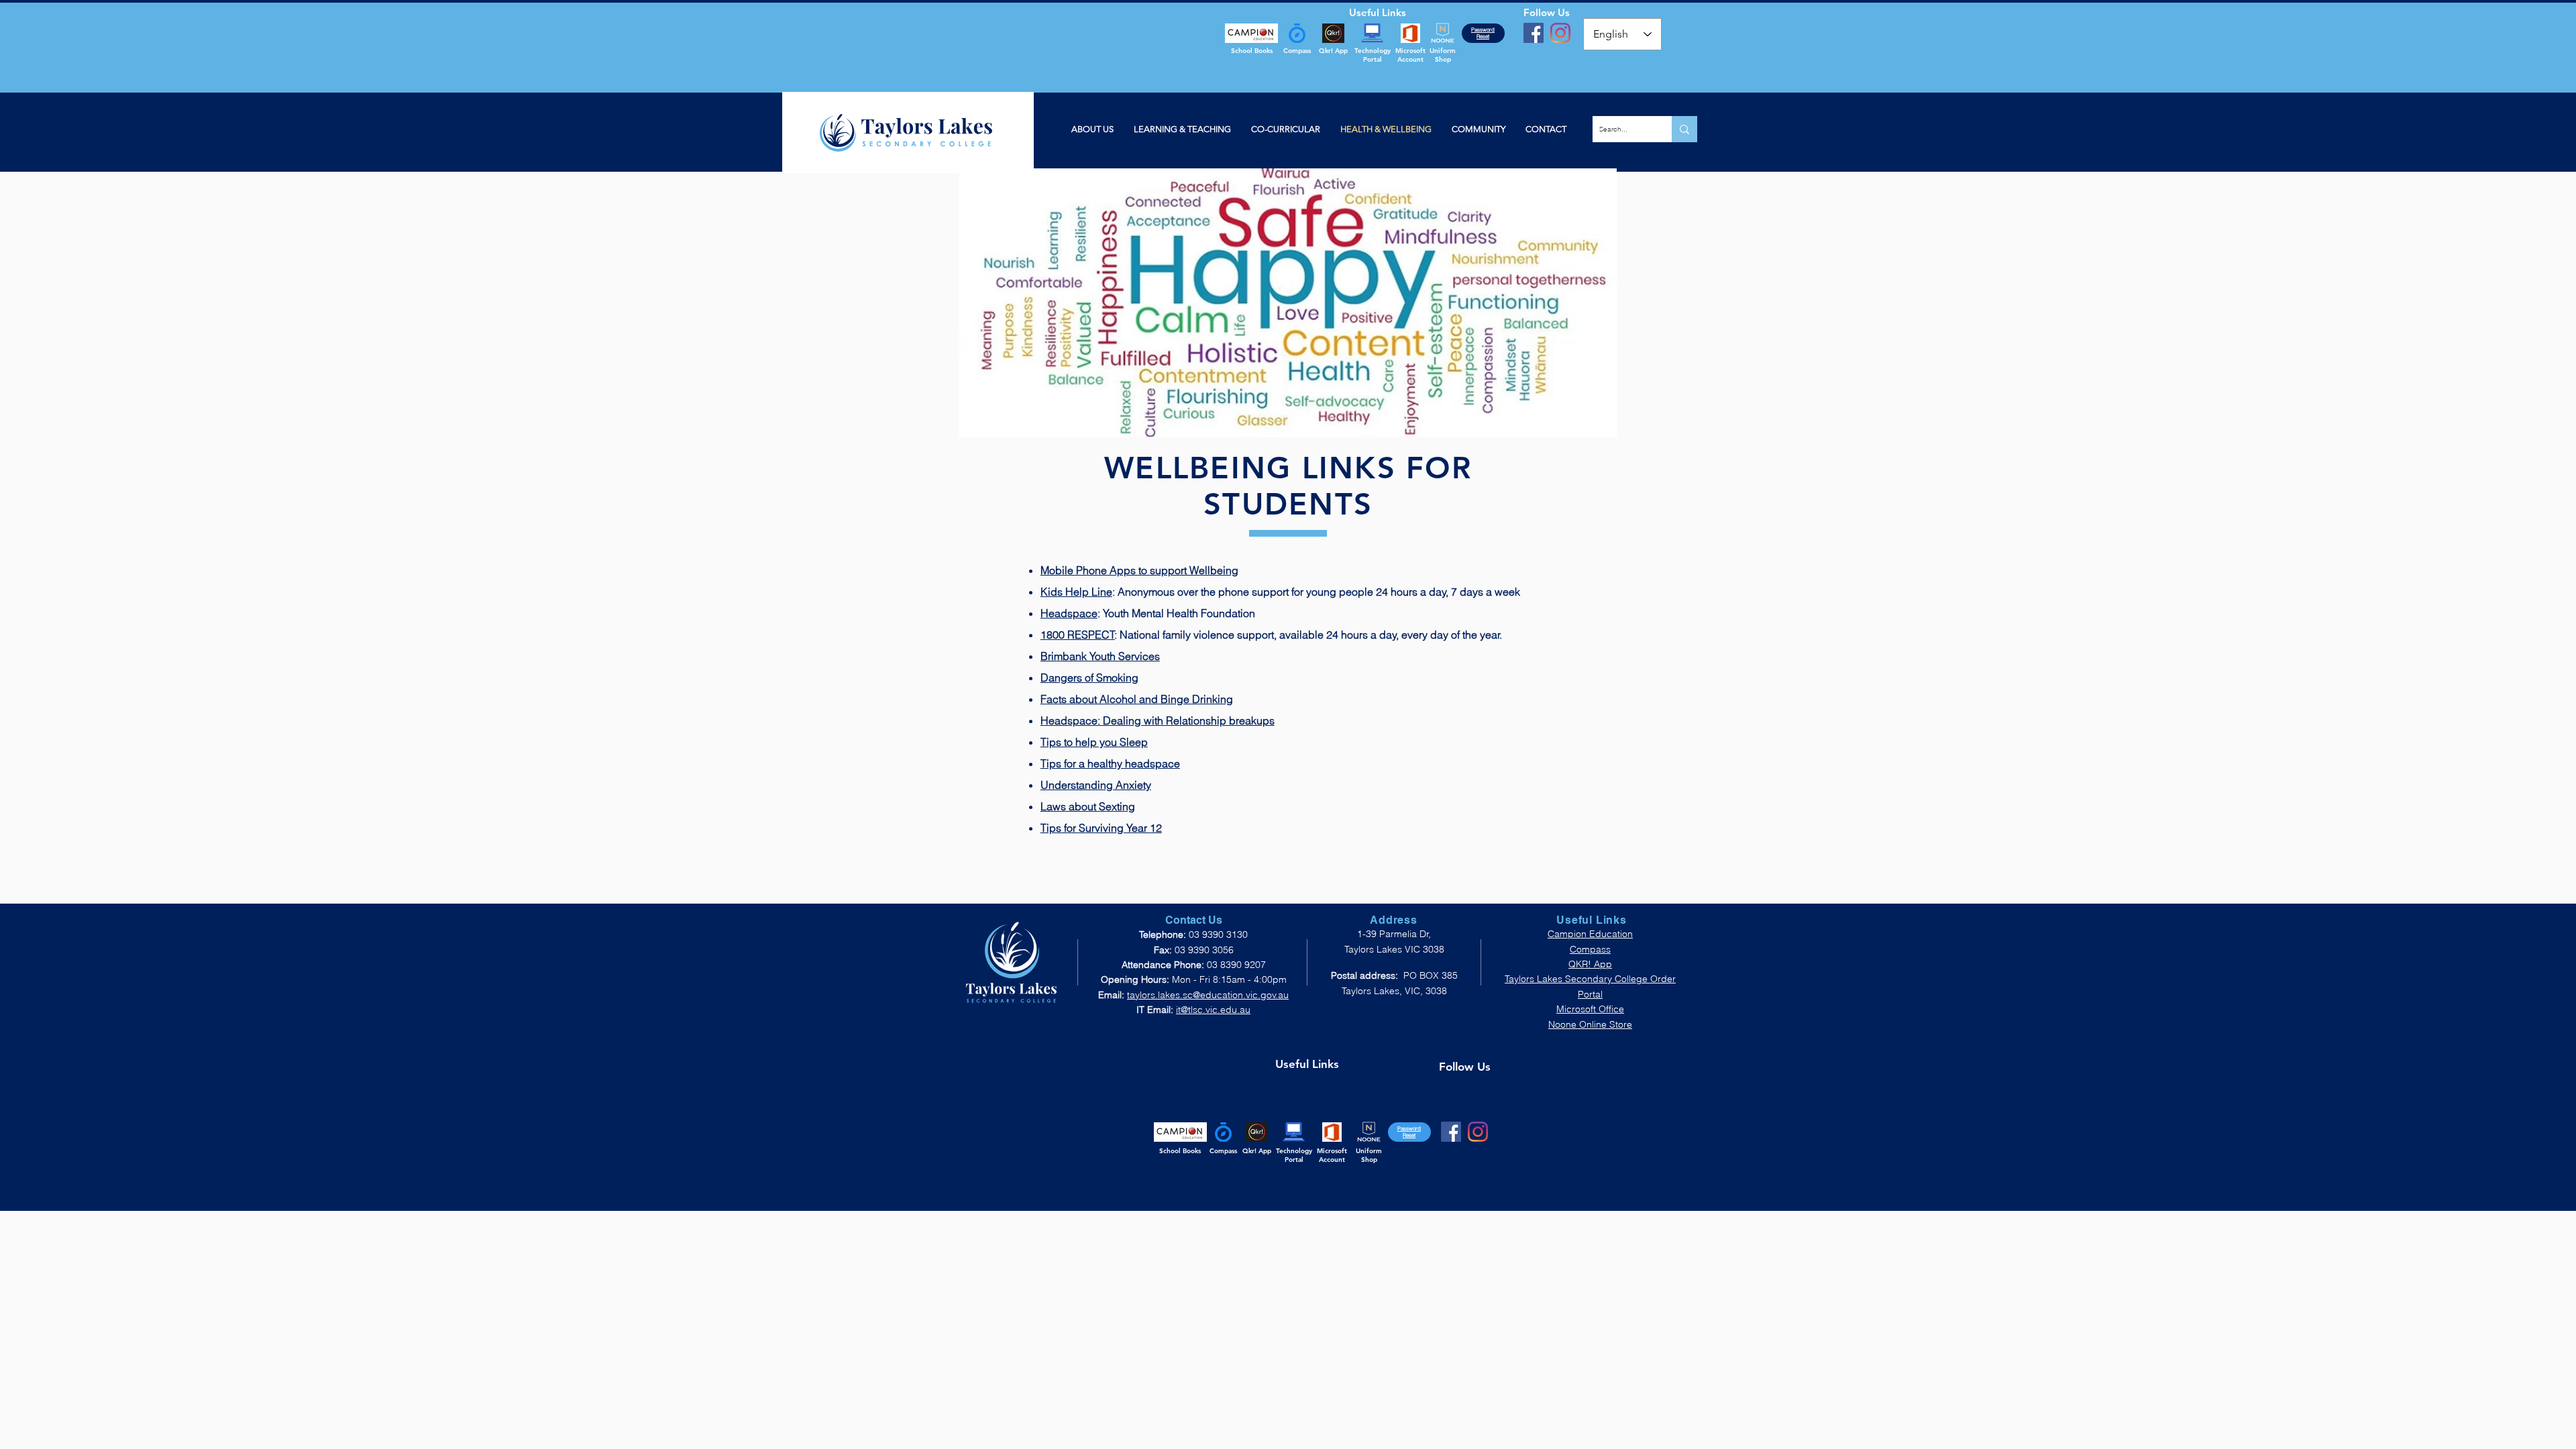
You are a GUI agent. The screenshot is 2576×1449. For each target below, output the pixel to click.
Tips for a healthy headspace (1110, 763)
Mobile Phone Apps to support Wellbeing (1139, 570)
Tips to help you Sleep (1094, 742)
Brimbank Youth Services (1100, 656)
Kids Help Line (1076, 592)
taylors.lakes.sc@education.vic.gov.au (1208, 995)
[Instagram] (1560, 33)
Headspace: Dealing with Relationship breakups (1158, 720)
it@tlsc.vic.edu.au (1213, 1010)
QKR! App (1590, 964)
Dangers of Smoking (1089, 678)
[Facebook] (1534, 33)
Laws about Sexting (1088, 806)
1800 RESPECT (1078, 635)
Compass (1590, 949)
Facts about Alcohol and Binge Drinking (1137, 699)
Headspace (1069, 613)
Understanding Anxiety (1096, 785)
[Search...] (1684, 129)
